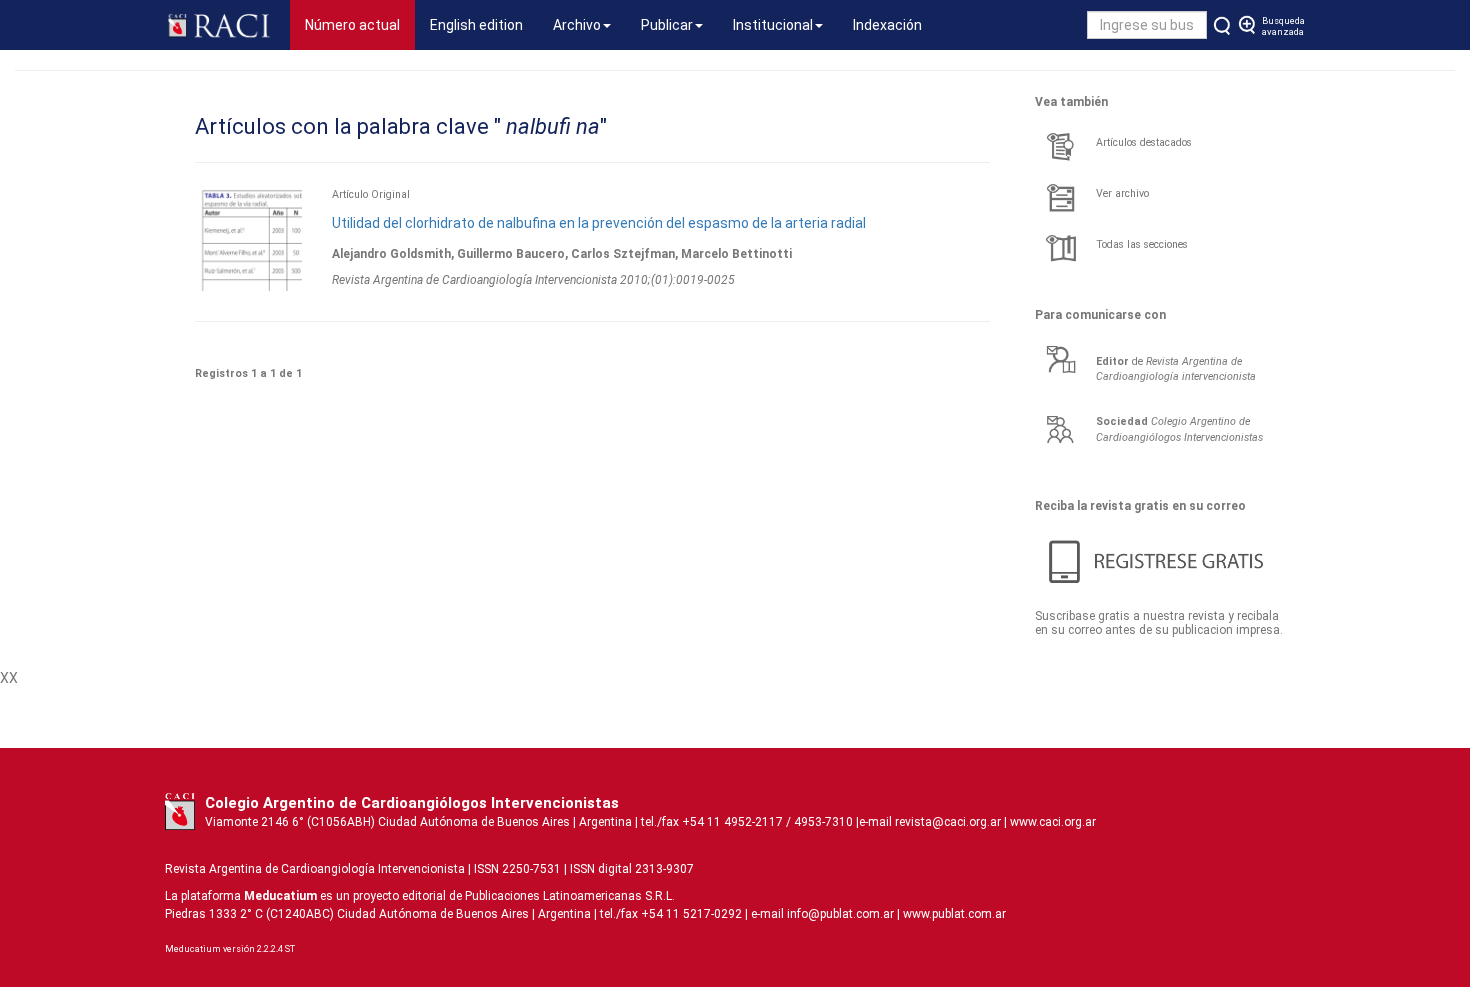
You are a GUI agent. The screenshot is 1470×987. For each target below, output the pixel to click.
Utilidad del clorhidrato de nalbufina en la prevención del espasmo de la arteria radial (599, 223)
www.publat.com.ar (953, 914)
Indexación (887, 25)
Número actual (360, 24)
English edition (476, 25)
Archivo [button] (577, 25)
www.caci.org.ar (1053, 822)
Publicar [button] (667, 25)
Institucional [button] (773, 25)
